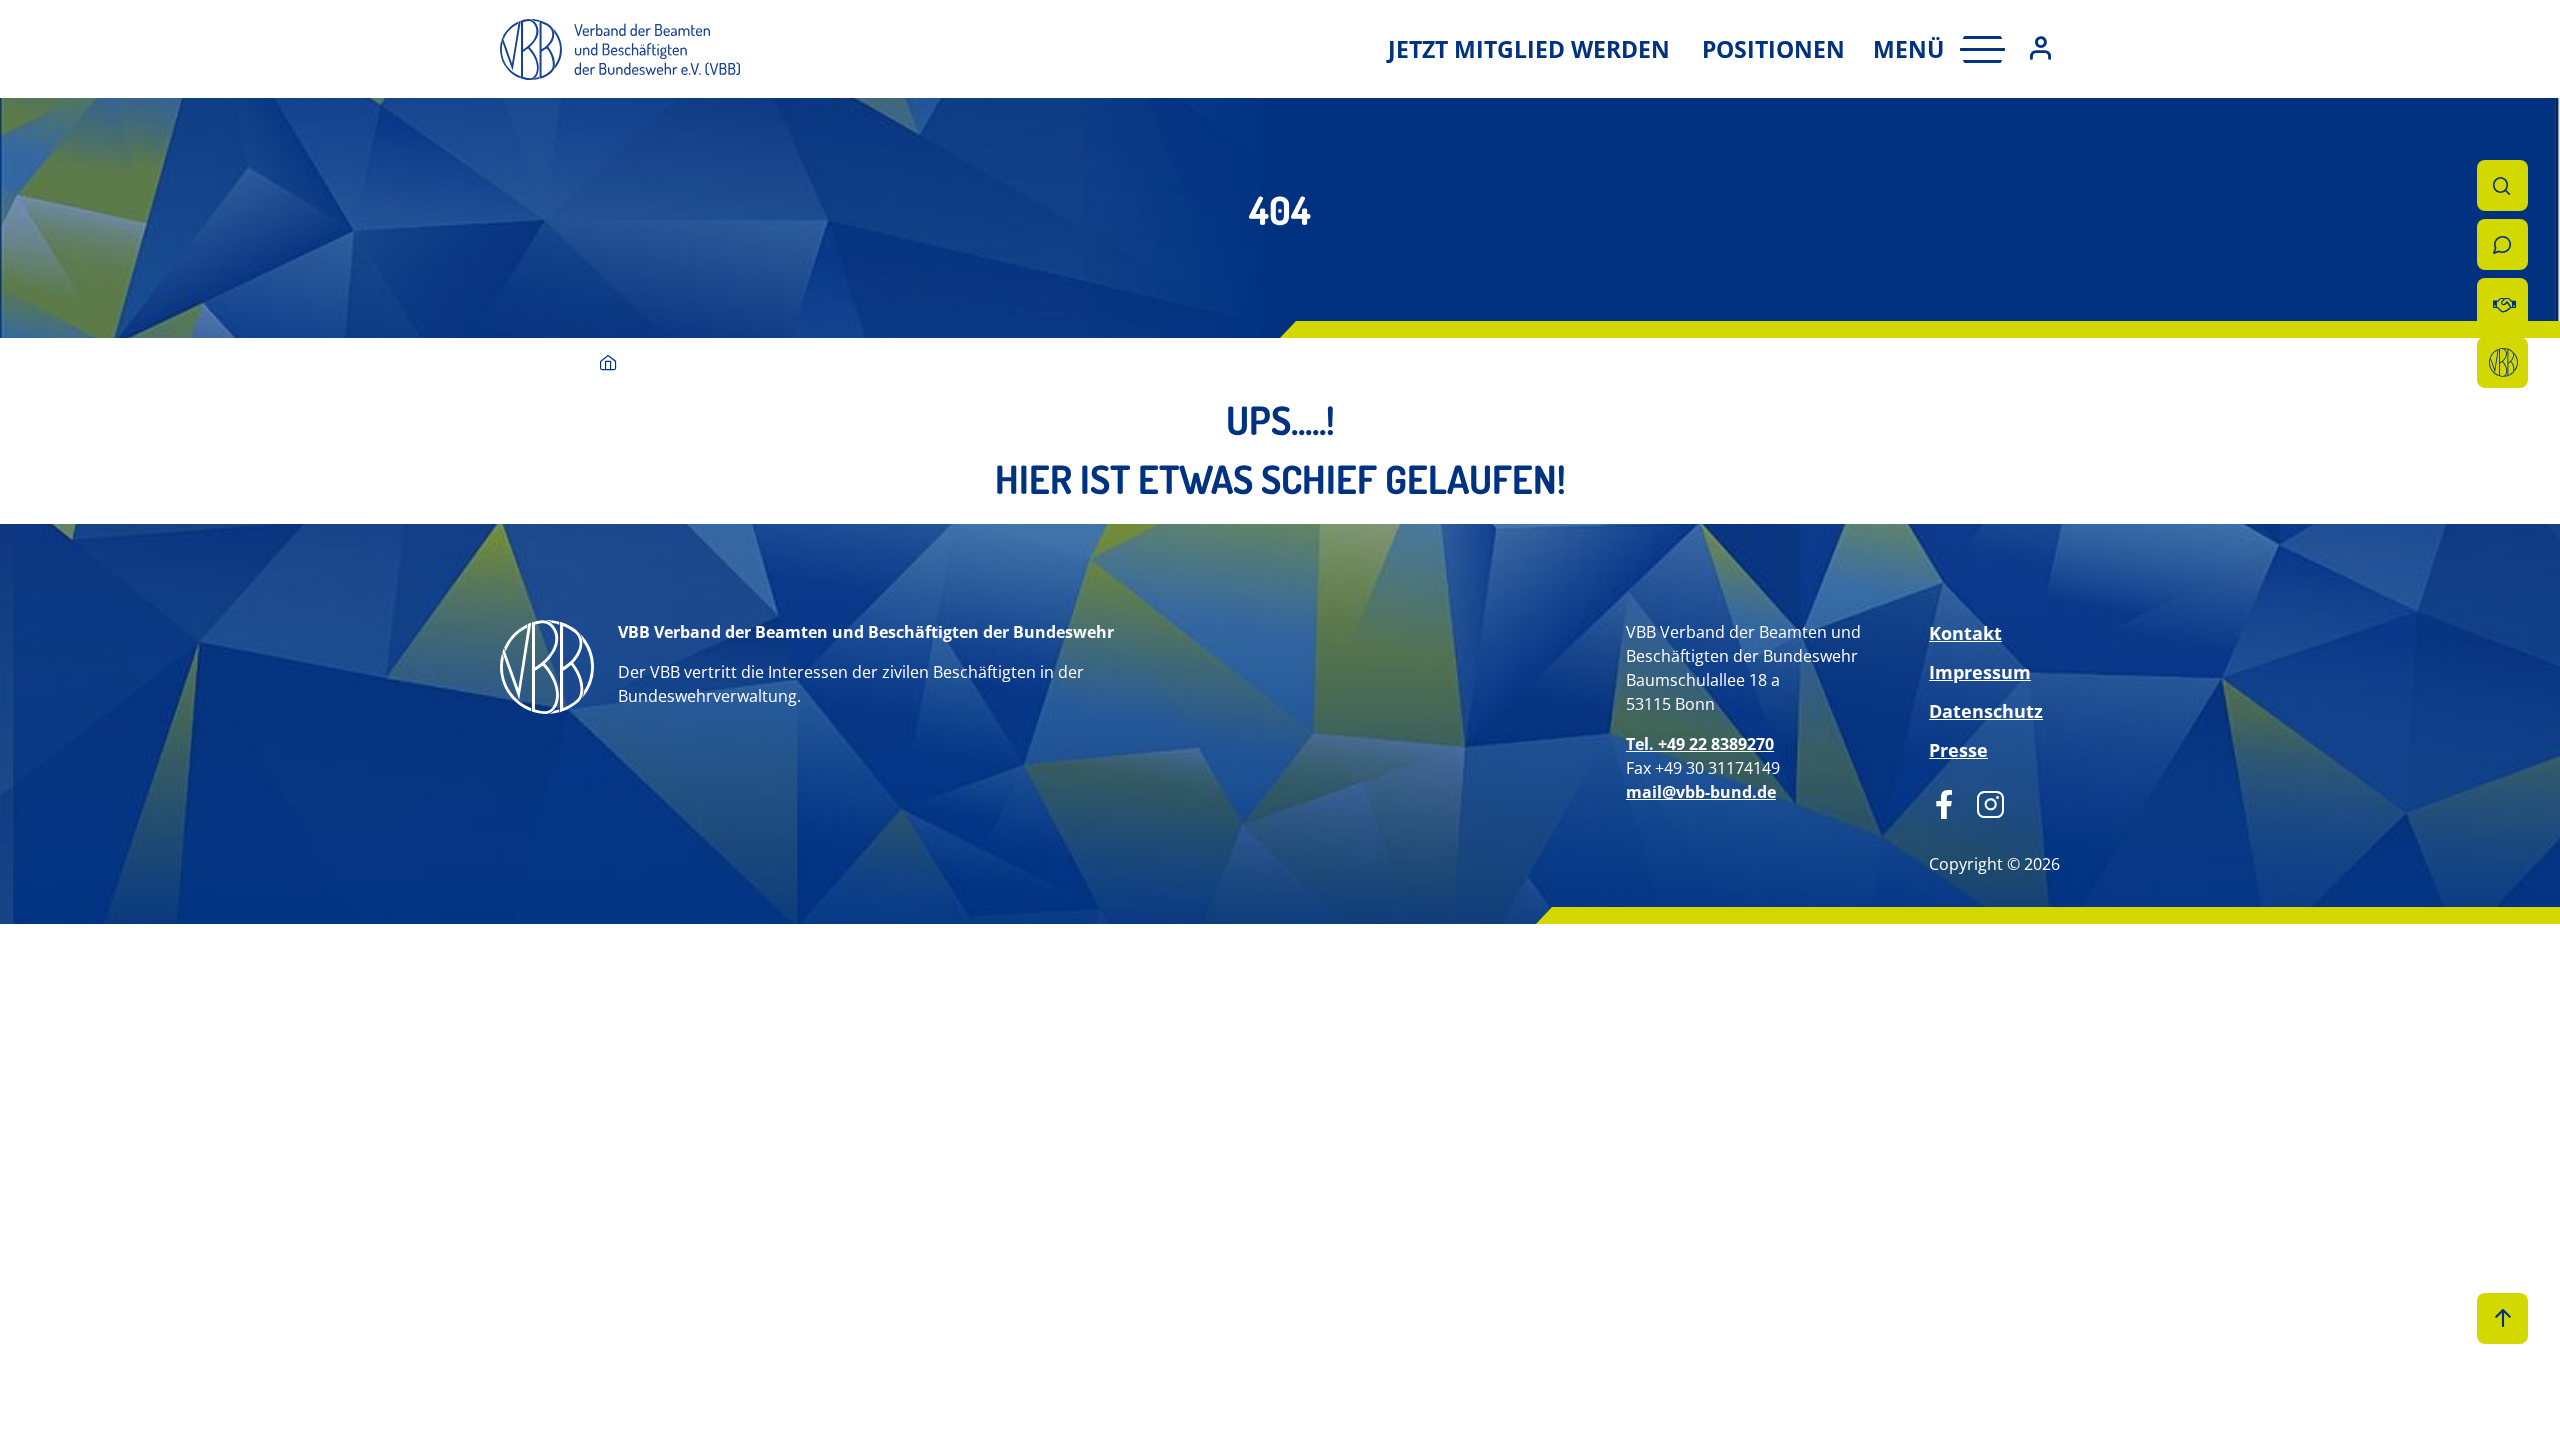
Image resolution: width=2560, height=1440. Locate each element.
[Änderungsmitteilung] (2502, 303)
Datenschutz (1986, 711)
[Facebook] (1944, 802)
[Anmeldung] (2040, 49)
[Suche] (2502, 185)
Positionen (1773, 49)
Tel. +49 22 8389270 (1700, 744)
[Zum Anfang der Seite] (2502, 1318)
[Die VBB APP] (2502, 362)
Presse (1958, 750)
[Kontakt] (2502, 244)
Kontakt (1965, 633)
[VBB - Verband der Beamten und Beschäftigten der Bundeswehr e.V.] (608, 364)
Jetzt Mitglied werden (1529, 49)
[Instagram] (1983, 802)
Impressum (1980, 672)
